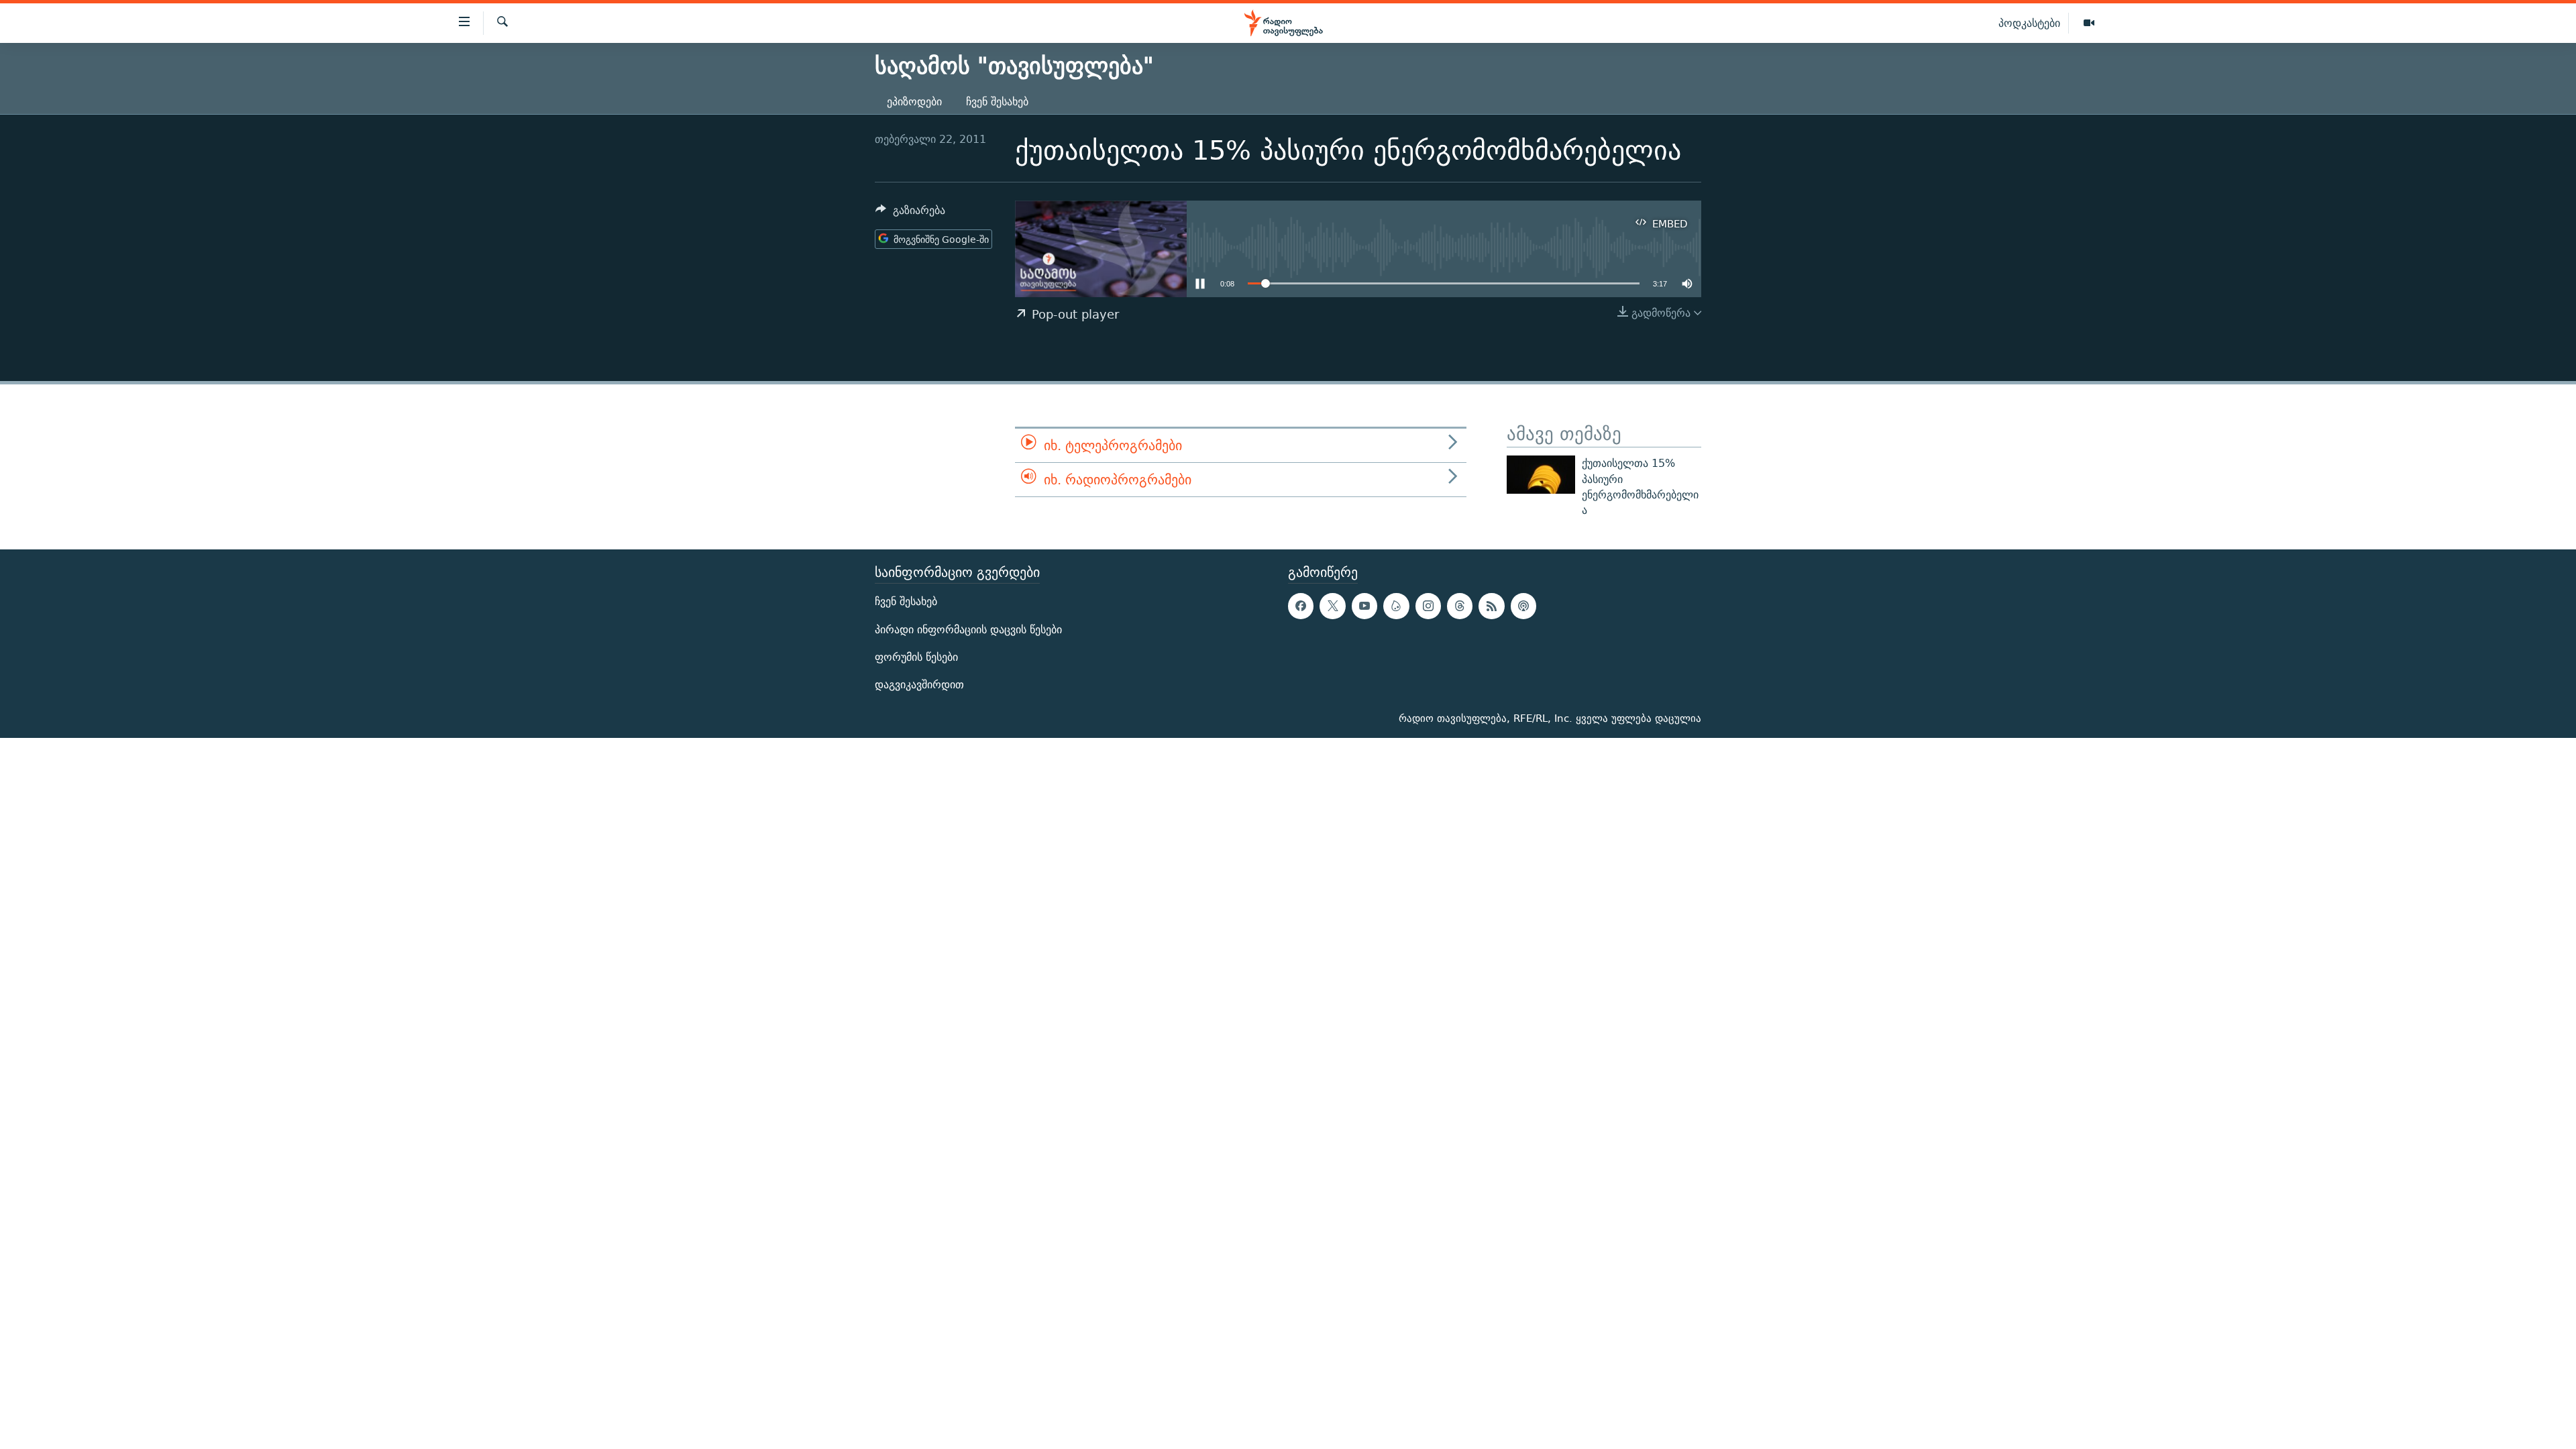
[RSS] (1491, 606)
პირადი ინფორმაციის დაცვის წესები (968, 629)
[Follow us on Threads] (1460, 606)
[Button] (910, 214)
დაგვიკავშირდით (919, 685)
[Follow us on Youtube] (1364, 606)
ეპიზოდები (914, 102)
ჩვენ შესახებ (997, 102)
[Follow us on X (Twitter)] (1332, 606)
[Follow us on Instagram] (1428, 606)
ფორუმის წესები (916, 656)
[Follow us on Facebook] (1301, 606)
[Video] (2089, 23)
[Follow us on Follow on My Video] (1396, 606)
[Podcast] (1523, 606)
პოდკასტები (2029, 23)
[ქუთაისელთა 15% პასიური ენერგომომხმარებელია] (1541, 475)
